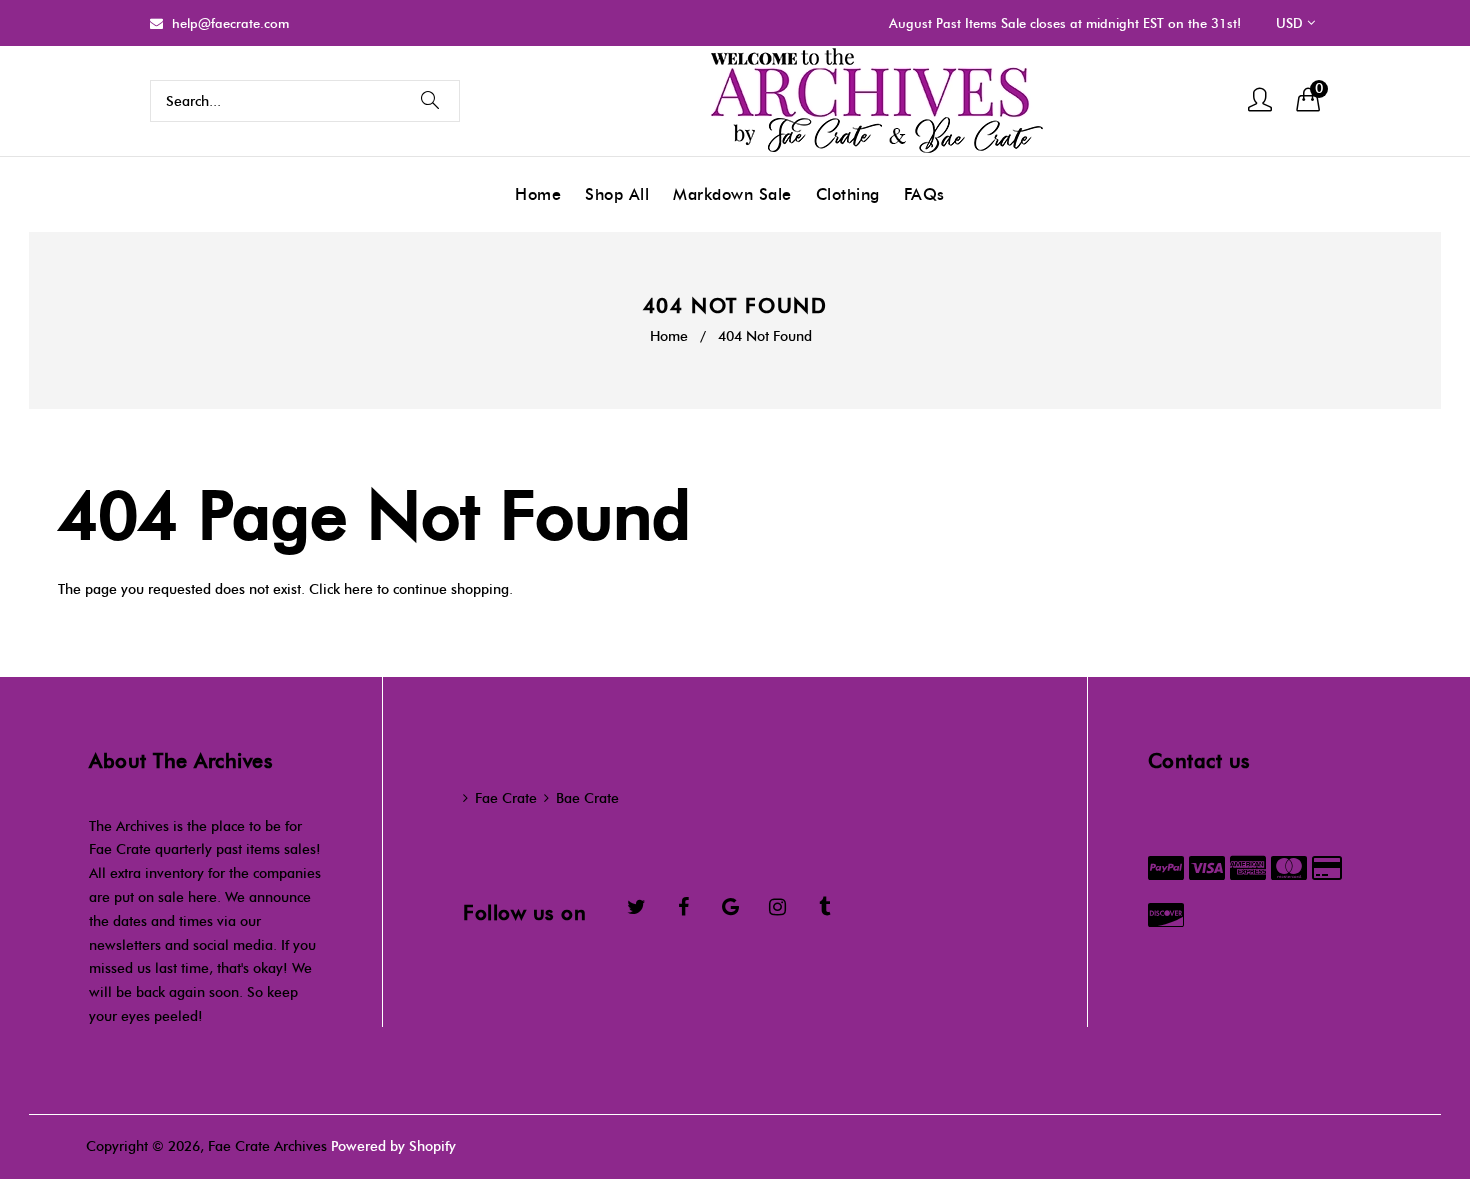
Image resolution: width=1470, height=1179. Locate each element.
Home (669, 336)
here (358, 589)
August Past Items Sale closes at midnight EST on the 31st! (1065, 23)
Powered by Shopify (393, 1146)
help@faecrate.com (230, 23)
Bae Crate (587, 798)
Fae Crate (506, 798)
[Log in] (1260, 101)
